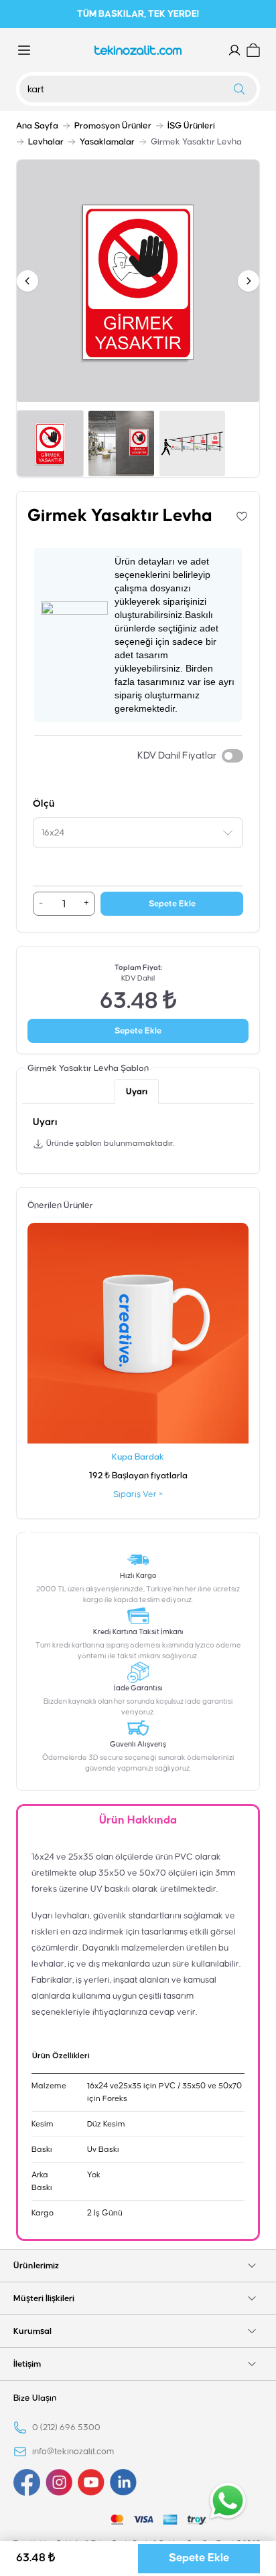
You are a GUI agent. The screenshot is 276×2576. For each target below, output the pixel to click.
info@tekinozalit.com (73, 2452)
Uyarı (137, 1092)
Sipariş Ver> (138, 1494)
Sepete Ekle (172, 904)
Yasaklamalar (107, 142)
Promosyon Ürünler (113, 126)
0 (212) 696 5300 (66, 2428)
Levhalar (46, 142)
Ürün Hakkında (138, 1820)
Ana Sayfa (37, 126)
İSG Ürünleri (191, 126)
